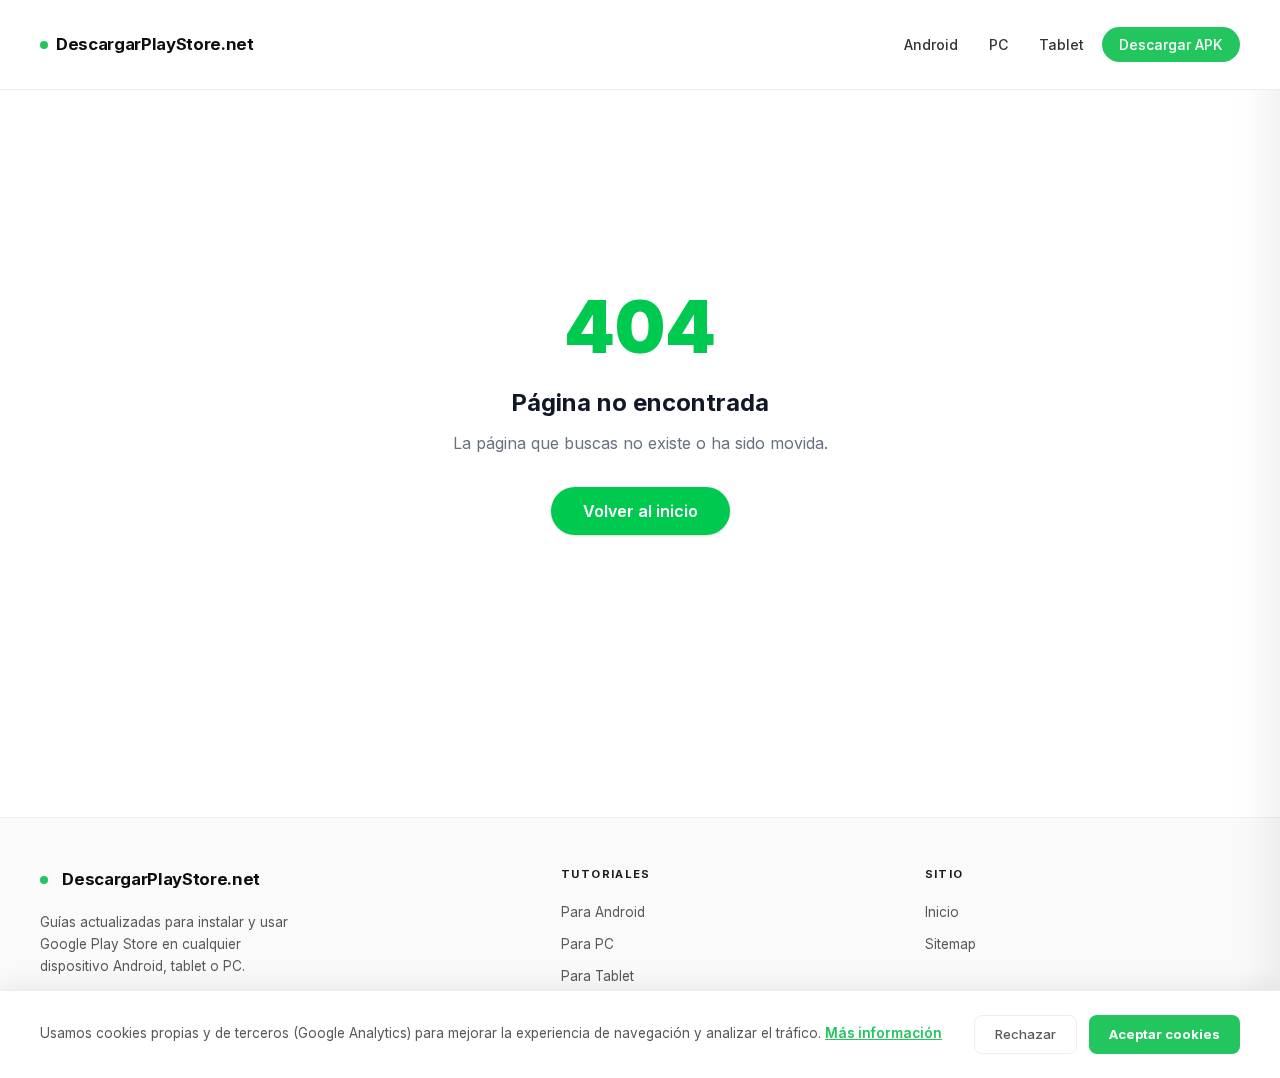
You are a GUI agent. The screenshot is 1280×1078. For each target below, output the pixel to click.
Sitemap (950, 944)
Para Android (603, 912)
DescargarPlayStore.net (155, 44)
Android (931, 44)
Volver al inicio (640, 511)
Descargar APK (1170, 44)
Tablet (1061, 44)
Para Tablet (597, 976)
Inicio (942, 912)
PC (998, 44)
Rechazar (1025, 1034)
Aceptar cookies (1164, 1034)
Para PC (587, 944)
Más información (883, 1033)
